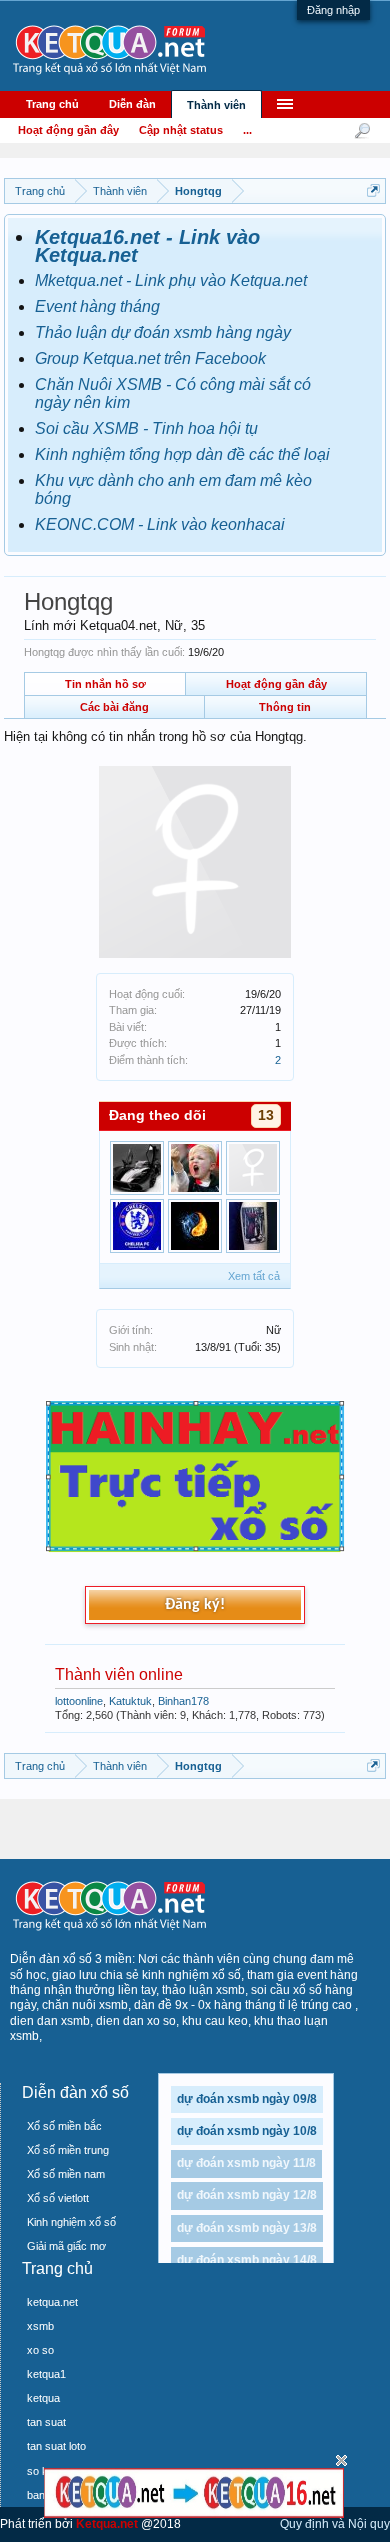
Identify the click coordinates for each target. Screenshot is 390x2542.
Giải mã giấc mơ (66, 2246)
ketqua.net (52, 2302)
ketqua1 (46, 2374)
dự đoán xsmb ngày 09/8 (247, 2099)
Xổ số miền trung (68, 2150)
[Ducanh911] (253, 1226)
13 (266, 1115)
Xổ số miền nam (66, 2174)
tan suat (46, 2422)
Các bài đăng (114, 707)
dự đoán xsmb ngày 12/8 (247, 2195)
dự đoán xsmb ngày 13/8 (247, 2228)
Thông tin (285, 707)
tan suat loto (56, 2446)
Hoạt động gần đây (276, 684)
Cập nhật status (181, 130)
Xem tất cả (254, 1276)
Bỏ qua (341, 2460)
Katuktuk (130, 1701)
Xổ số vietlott (58, 2198)
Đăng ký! (195, 1605)
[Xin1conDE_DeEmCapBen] (195, 1226)
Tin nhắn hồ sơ (105, 684)
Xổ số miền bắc (64, 2126)
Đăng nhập (333, 10)
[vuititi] (195, 1168)
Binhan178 (183, 1701)
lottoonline (79, 1701)
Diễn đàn (132, 104)
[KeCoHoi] (253, 1168)
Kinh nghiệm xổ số (71, 2222)
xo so (40, 2350)
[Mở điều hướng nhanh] (373, 190)
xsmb (40, 2326)
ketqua (43, 2398)
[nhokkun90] (137, 1168)
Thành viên (216, 105)
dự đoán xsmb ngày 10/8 (247, 2131)
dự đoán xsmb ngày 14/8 (247, 2260)
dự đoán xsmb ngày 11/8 (246, 2163)
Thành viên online (119, 1674)
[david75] (137, 1226)
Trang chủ (52, 104)
